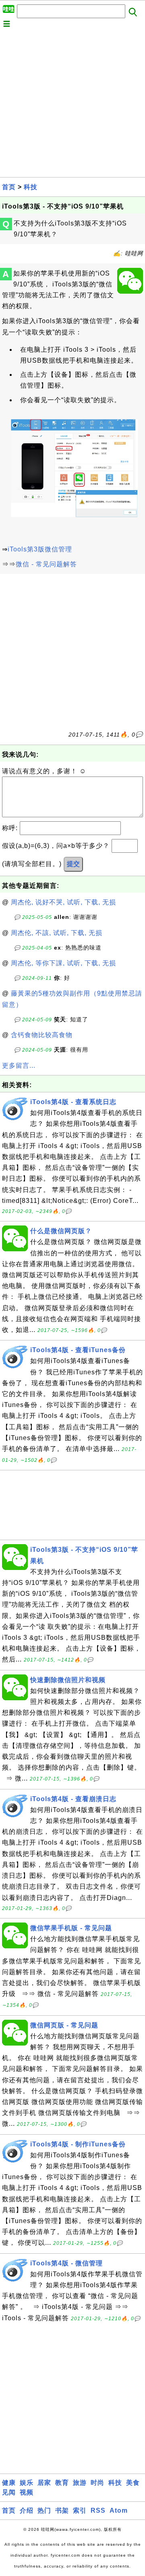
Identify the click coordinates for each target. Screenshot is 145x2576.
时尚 (97, 2483)
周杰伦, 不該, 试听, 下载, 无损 (57, 933)
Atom (119, 2510)
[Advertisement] (72, 104)
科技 (31, 187)
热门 (44, 2510)
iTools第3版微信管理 (40, 549)
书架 (62, 2510)
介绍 (27, 2510)
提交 (73, 864)
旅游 (80, 2483)
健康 (9, 2483)
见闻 (9, 2492)
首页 (9, 187)
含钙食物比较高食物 (42, 1035)
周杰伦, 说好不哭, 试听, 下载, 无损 (63, 902)
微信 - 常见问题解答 (46, 564)
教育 (62, 2483)
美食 (133, 2483)
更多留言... (19, 1066)
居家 (44, 2483)
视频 (27, 2492)
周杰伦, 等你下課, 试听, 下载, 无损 (63, 963)
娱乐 (27, 2483)
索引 (80, 2510)
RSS (98, 2510)
